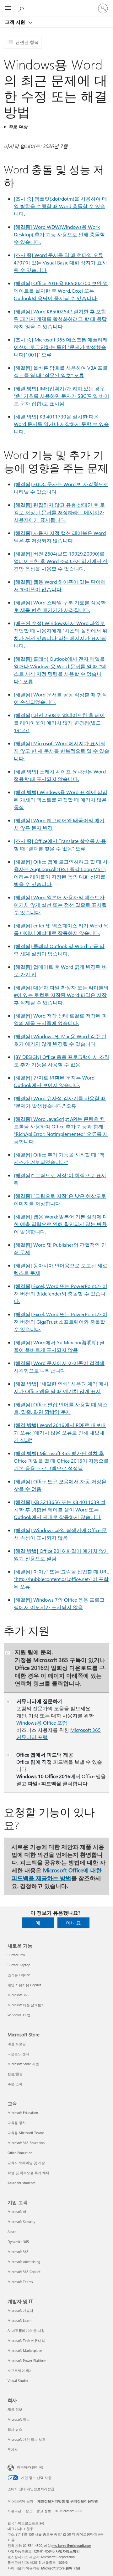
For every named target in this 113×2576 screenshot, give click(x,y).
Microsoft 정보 (19, 2419)
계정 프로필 (17, 2044)
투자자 (13, 2449)
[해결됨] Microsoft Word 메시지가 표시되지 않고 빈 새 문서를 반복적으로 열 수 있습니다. (62, 751)
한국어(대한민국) (30, 2467)
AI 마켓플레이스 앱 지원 (26, 2330)
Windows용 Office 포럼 (42, 1723)
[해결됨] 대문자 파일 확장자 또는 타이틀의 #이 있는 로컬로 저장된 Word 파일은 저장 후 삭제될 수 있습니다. (61, 995)
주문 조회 (15, 2084)
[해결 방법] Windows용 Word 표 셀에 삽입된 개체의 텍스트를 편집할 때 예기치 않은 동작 (61, 800)
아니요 (73, 1923)
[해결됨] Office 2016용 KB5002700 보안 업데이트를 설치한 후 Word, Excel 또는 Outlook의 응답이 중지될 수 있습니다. (61, 291)
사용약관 (14, 2511)
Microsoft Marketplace (25, 2350)
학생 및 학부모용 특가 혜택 (28, 2173)
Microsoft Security (21, 2222)
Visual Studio (18, 2381)
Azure (12, 2232)
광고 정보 (44, 2511)
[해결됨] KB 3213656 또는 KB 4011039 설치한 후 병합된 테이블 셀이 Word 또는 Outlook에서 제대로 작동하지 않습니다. (60, 1509)
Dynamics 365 (18, 2242)
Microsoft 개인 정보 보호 (27, 2439)
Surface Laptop (19, 1965)
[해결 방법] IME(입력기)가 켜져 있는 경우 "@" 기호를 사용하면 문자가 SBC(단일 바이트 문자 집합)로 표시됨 (62, 396)
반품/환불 (15, 2074)
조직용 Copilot (19, 1975)
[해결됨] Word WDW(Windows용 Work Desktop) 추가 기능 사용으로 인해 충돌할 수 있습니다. (59, 234)
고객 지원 (16, 22)
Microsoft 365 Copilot (24, 2272)
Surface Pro (16, 1955)
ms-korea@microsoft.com (72, 2545)
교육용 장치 (17, 2123)
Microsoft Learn (19, 2320)
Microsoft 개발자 (20, 2310)
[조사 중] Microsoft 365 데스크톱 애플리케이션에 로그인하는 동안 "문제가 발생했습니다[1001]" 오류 (61, 347)
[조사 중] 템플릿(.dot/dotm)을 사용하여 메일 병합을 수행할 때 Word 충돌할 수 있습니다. (60, 206)
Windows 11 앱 (19, 2015)
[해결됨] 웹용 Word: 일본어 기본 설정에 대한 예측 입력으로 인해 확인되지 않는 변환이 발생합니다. (61, 1224)
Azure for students (22, 2183)
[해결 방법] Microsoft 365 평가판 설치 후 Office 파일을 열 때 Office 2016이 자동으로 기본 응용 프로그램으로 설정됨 (61, 1461)
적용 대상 (18, 127)
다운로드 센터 (18, 2054)
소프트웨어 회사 (20, 2371)
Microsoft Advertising (24, 2262)
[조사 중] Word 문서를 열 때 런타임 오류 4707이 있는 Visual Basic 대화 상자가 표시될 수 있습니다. (60, 262)
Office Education (20, 2153)
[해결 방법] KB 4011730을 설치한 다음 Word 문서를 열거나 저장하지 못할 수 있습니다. (61, 424)
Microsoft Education (23, 2113)
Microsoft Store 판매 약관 (61, 2568)
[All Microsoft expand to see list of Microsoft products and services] (8, 8)
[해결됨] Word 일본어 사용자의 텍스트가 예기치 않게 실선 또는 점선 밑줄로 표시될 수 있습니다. (60, 905)
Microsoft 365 (18, 1995)
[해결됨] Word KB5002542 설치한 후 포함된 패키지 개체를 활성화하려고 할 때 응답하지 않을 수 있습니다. (60, 319)
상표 (29, 2511)
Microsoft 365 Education (26, 2143)
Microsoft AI (17, 2212)
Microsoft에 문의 (20, 2501)
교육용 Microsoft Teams (26, 2133)
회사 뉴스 (15, 2429)
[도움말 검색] (22, 8)
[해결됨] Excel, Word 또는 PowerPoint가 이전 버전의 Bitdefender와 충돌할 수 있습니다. (61, 1293)
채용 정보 (15, 2409)
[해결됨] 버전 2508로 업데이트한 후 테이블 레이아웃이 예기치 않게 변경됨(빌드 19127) (59, 723)
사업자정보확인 (68, 2551)
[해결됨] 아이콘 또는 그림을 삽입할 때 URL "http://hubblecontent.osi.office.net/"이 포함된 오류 (61, 1579)
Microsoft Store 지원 (23, 2064)
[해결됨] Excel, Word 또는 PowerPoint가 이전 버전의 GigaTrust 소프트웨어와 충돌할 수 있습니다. (61, 1322)
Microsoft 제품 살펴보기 (26, 2005)
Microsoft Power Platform (27, 2360)
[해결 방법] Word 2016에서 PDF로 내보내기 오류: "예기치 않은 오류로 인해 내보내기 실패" (60, 1432)
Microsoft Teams (20, 2282)
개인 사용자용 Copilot (24, 1985)
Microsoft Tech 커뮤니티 (26, 2340)
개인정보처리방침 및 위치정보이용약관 (68, 2501)
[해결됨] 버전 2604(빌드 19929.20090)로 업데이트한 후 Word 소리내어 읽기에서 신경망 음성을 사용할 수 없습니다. (61, 561)
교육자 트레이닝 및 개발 (26, 2163)
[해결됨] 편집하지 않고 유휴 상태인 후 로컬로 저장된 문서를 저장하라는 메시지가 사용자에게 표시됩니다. (59, 512)
